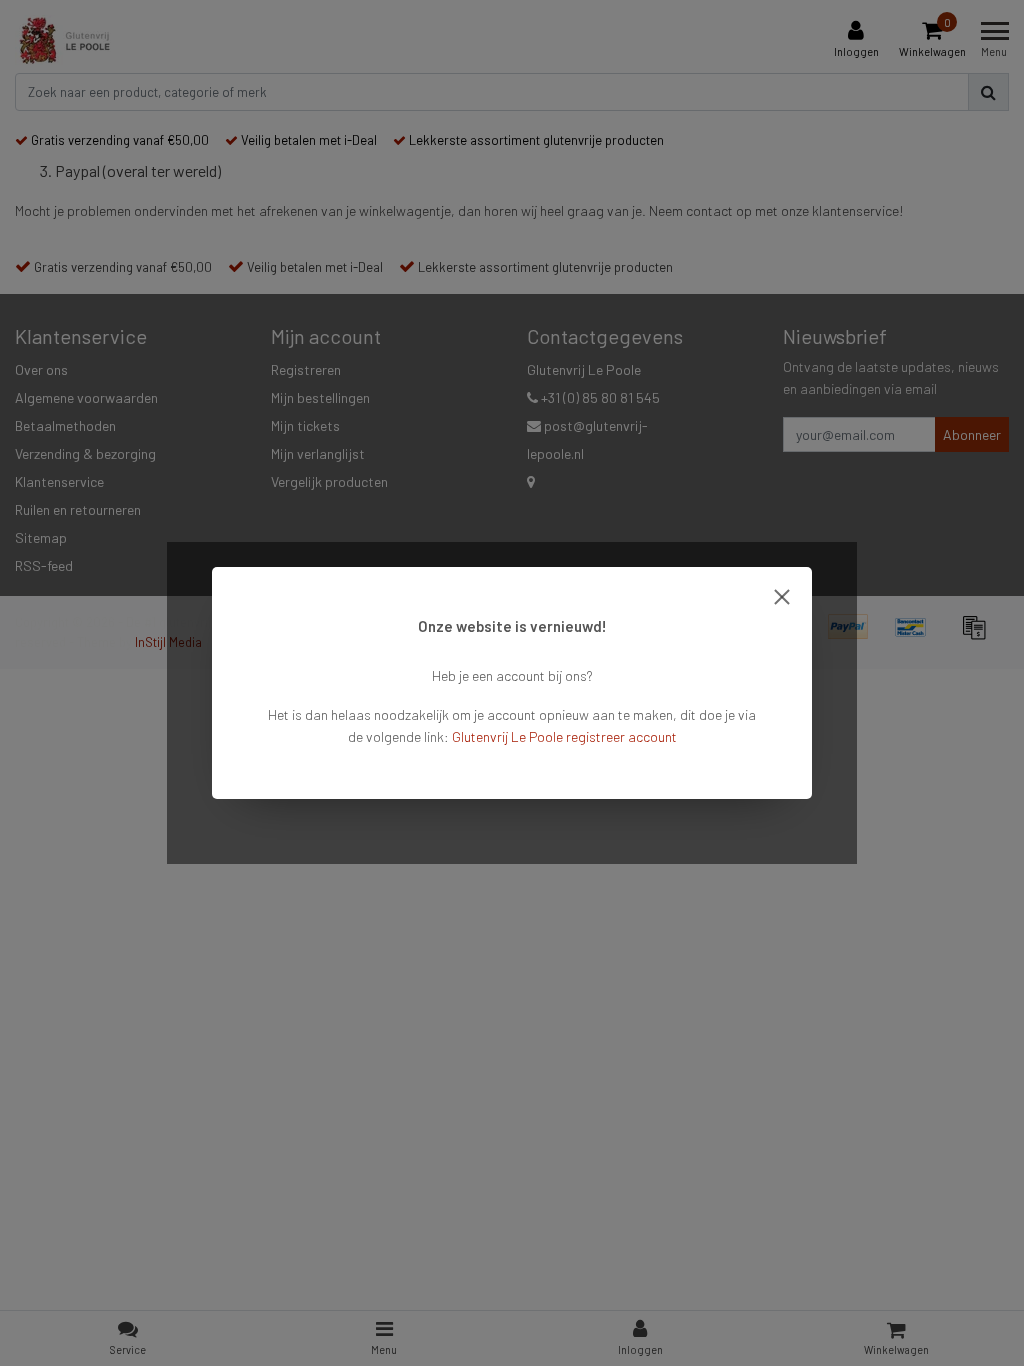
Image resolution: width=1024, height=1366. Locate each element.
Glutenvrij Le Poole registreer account (564, 736)
